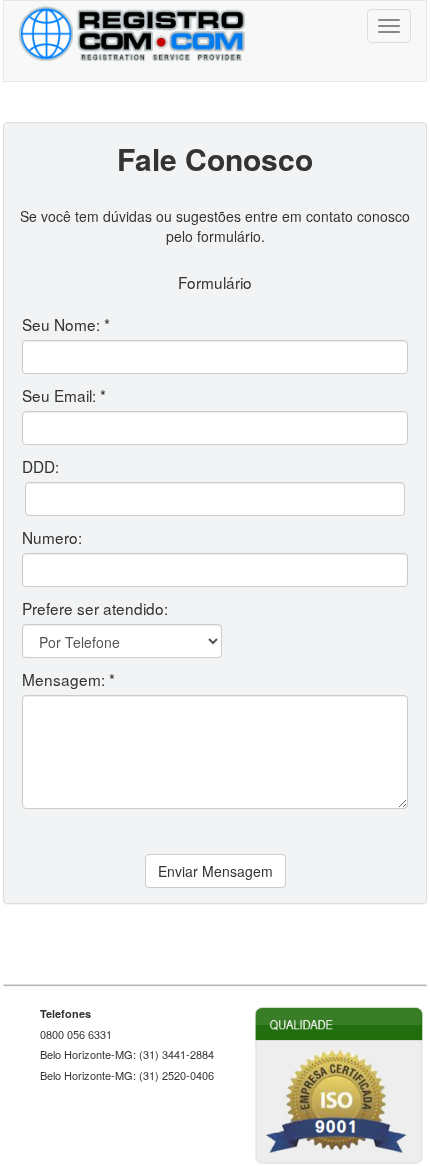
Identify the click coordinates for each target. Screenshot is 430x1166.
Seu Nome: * (66, 324)
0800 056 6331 (76, 1034)
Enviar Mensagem (215, 871)
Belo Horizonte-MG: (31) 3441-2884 (127, 1054)
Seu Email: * (64, 395)
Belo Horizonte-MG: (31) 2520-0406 (127, 1075)
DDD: (40, 466)
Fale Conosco (215, 159)
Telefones (65, 1013)
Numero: (52, 537)
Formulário (215, 282)
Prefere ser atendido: (95, 608)
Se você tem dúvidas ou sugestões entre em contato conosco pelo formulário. (215, 226)
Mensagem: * (68, 679)
